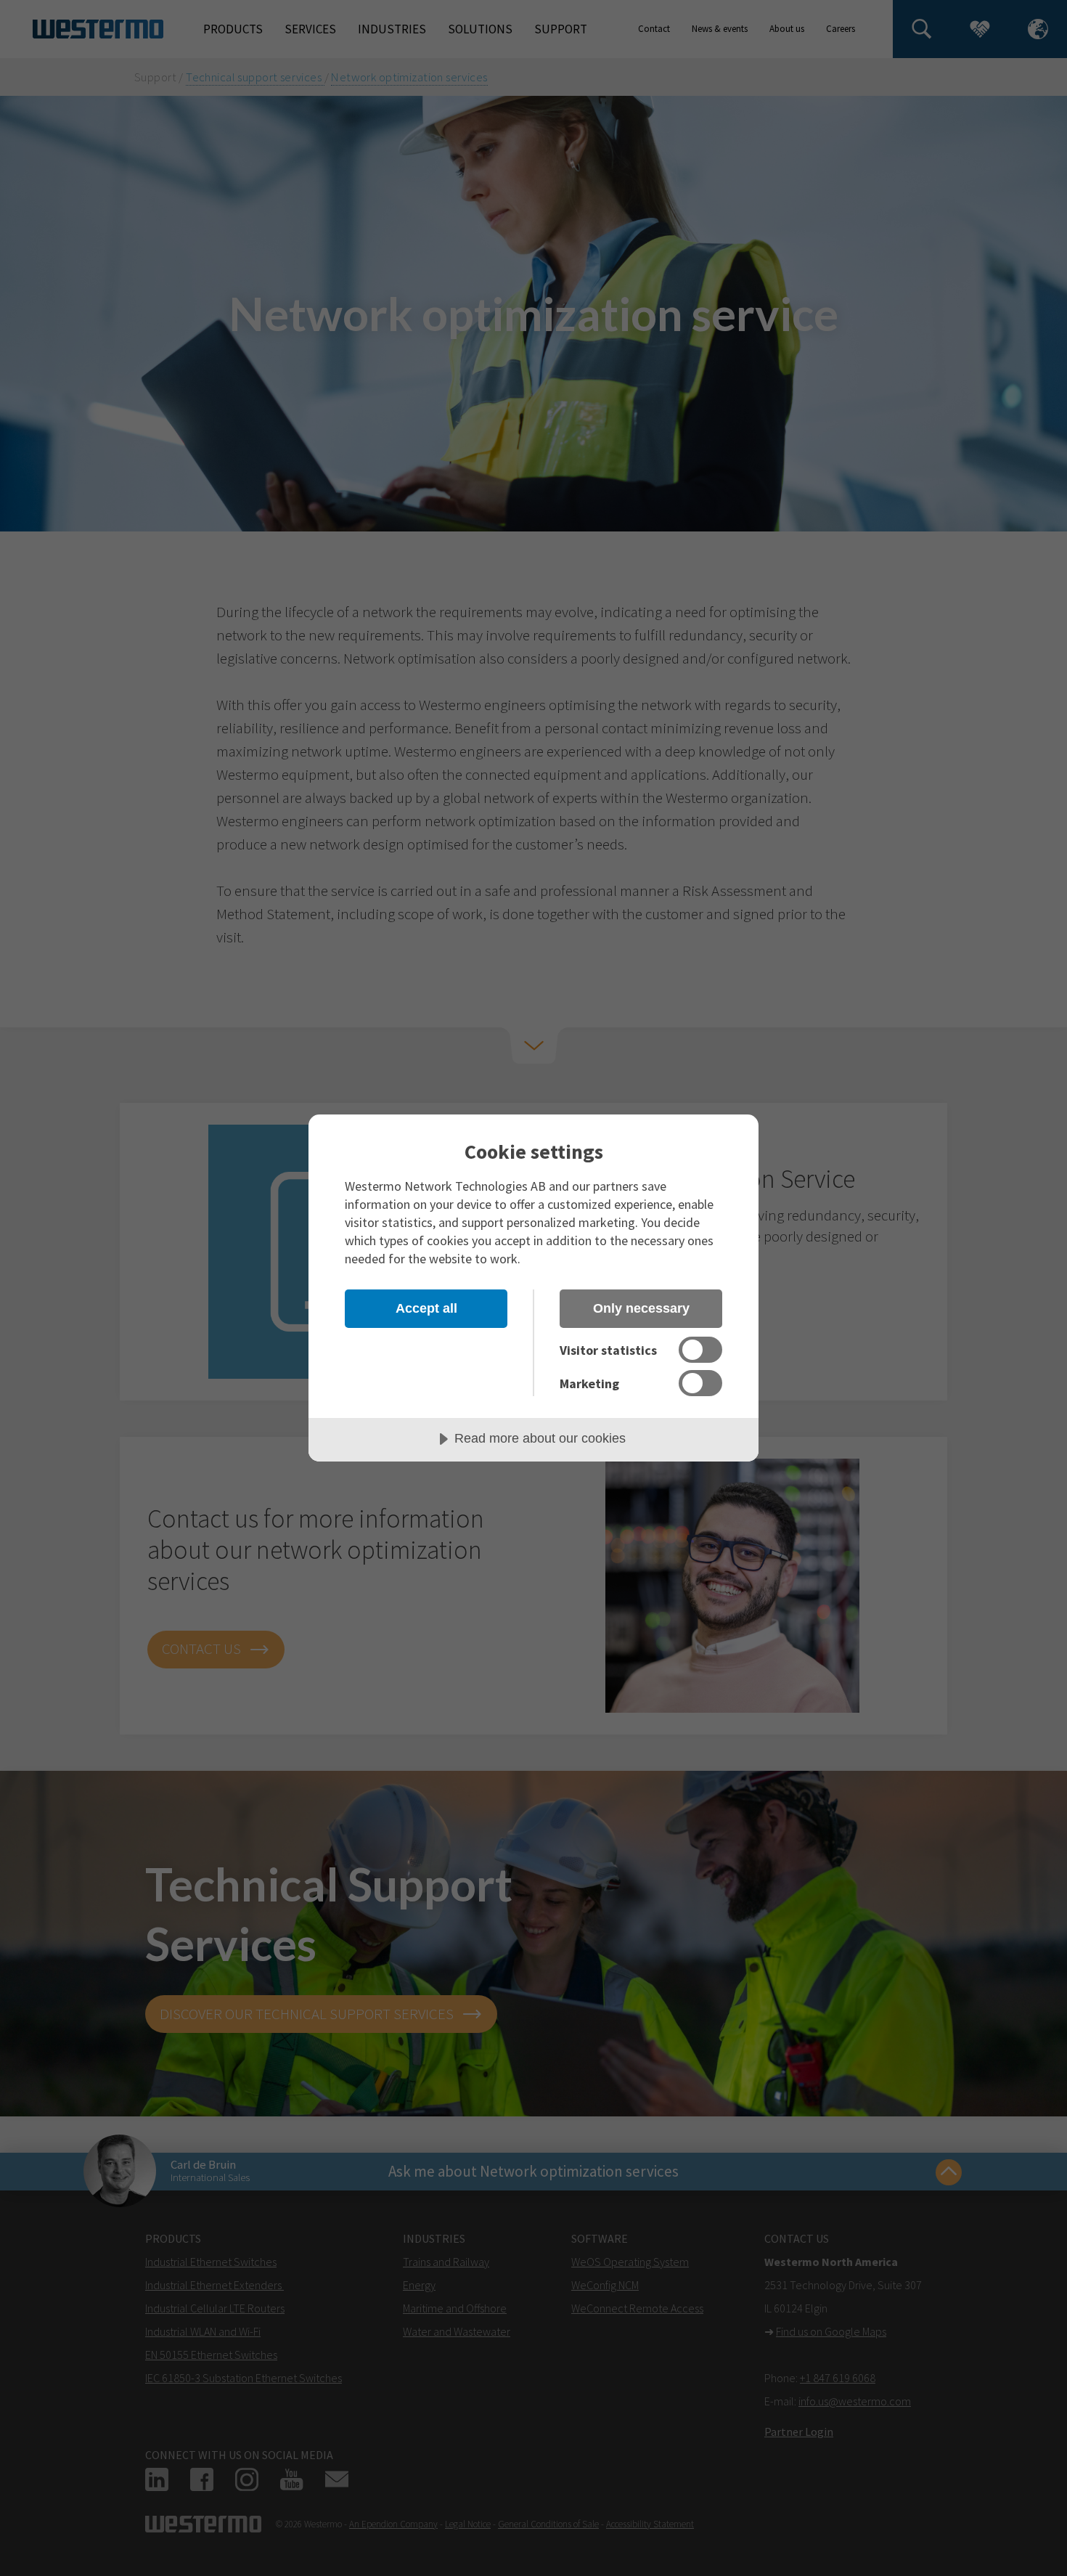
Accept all (426, 1308)
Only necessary (641, 1308)
